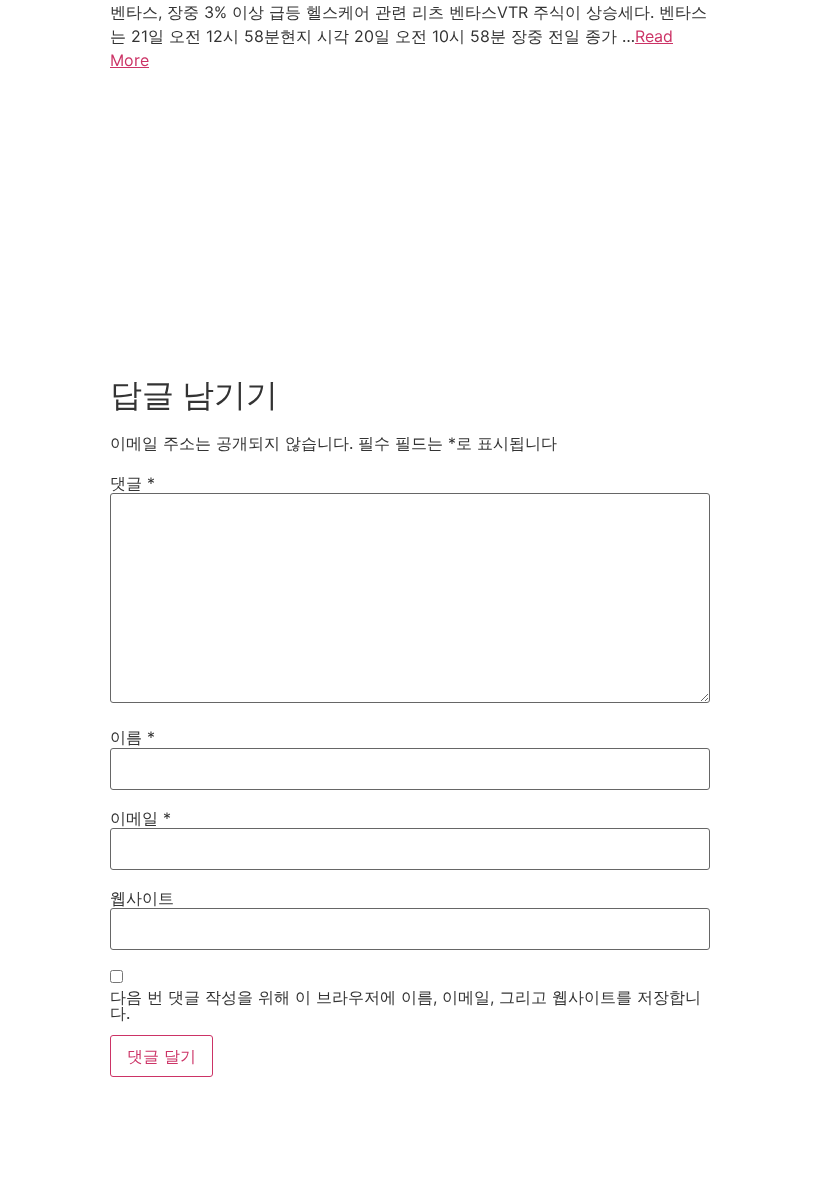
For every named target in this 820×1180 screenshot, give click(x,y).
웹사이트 (142, 898)
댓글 (132, 483)
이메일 (140, 818)
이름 (132, 737)
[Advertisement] (410, 226)
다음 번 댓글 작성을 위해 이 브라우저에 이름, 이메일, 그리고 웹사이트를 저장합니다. (405, 1005)
